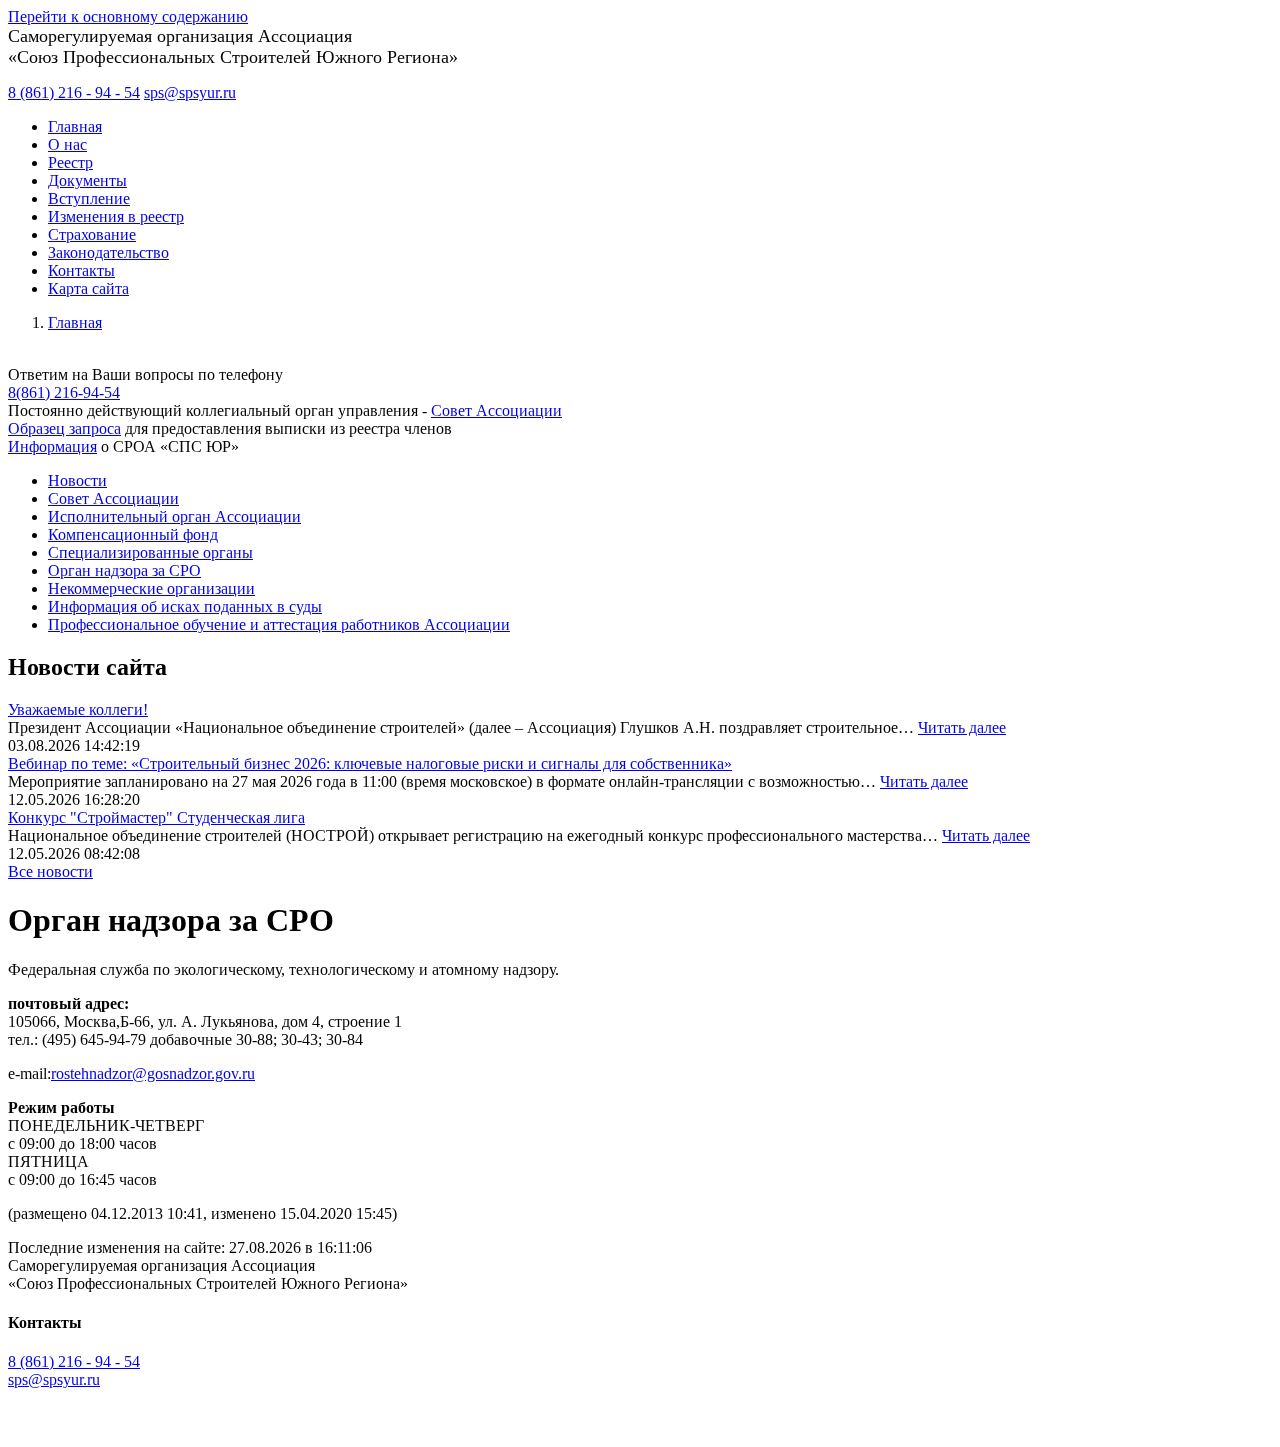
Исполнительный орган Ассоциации (174, 516)
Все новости (50, 871)
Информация (52, 446)
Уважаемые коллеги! (78, 709)
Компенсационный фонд (133, 534)
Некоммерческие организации (151, 588)
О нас (67, 144)
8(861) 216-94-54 (64, 392)
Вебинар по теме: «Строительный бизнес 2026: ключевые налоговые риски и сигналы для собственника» (370, 763)
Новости (77, 480)
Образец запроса (64, 428)
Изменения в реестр (116, 216)
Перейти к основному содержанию (128, 16)
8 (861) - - (74, 92)
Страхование (92, 234)
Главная (75, 126)
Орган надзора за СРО (124, 570)
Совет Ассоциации (496, 410)
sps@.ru (190, 92)
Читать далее (962, 727)
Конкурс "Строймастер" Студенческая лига (156, 817)
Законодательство (108, 252)
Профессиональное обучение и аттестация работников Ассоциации (279, 624)
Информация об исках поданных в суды (185, 606)
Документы (87, 180)
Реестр (70, 162)
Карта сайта (88, 288)
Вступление (89, 198)
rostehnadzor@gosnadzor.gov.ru (153, 1073)
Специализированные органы (150, 552)
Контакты (81, 270)
